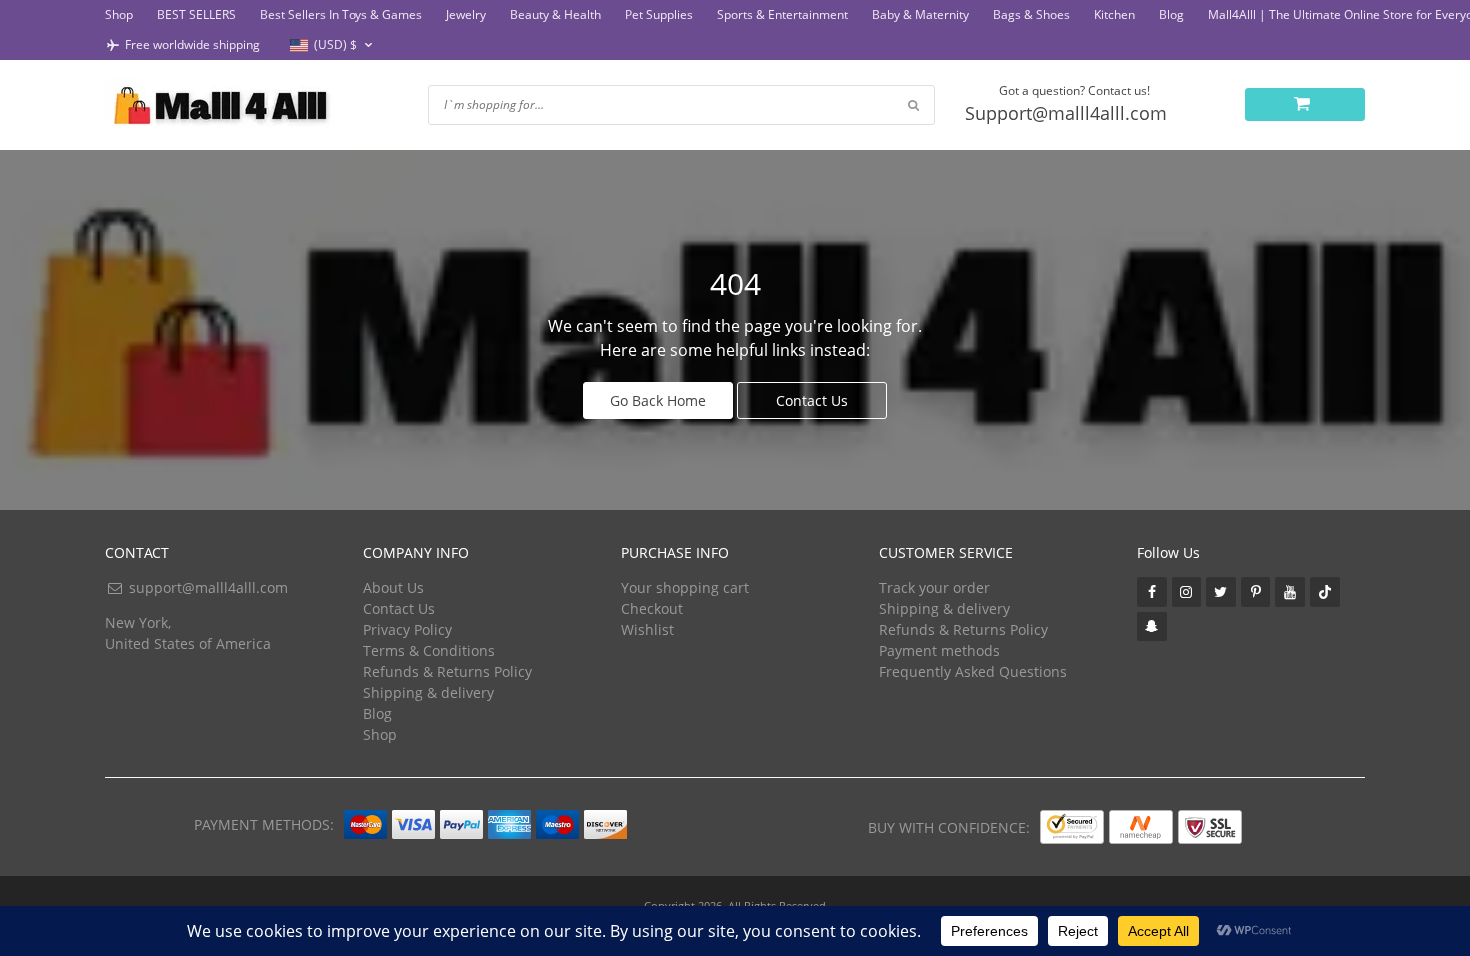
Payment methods (939, 650)
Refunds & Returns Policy (447, 671)
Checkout (652, 608)
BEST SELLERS (196, 14)
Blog (1171, 14)
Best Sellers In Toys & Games (341, 14)
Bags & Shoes (1031, 14)
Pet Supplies (659, 14)
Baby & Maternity (920, 14)
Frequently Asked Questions (973, 671)
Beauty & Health (555, 14)
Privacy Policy (407, 629)
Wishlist (647, 629)
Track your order (934, 587)
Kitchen (1114, 14)
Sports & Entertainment (782, 14)
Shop (119, 14)
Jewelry (466, 14)
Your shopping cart (685, 587)
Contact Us (812, 400)
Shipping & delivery (428, 692)
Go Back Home (658, 400)
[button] (333, 45)
